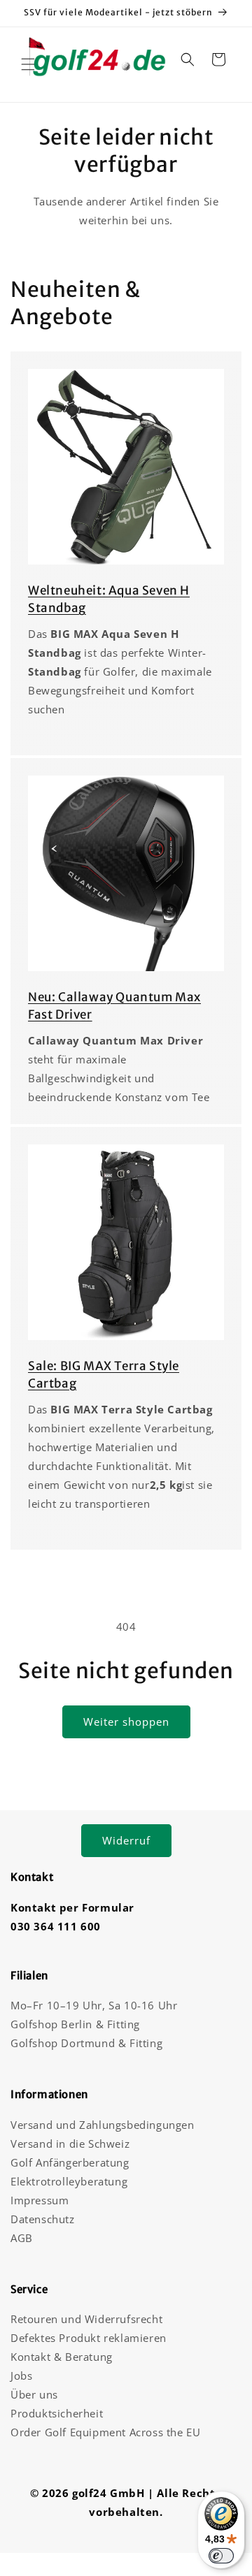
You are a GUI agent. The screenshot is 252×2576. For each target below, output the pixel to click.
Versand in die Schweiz (70, 2144)
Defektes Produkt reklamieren (89, 2338)
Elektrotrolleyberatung (69, 2181)
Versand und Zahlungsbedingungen (103, 2125)
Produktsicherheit (57, 2413)
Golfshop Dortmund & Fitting (86, 2043)
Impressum (40, 2200)
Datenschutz (43, 2219)
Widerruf (126, 1840)
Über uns (34, 2394)
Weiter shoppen (126, 1722)
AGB (22, 2238)
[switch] (221, 2556)
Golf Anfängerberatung (70, 2162)
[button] (28, 64)
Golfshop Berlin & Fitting (75, 2024)
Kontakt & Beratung (62, 2357)
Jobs (21, 2375)
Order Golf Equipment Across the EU (105, 2432)
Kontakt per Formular (72, 1907)
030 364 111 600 (56, 1926)
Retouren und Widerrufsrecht (86, 2319)
